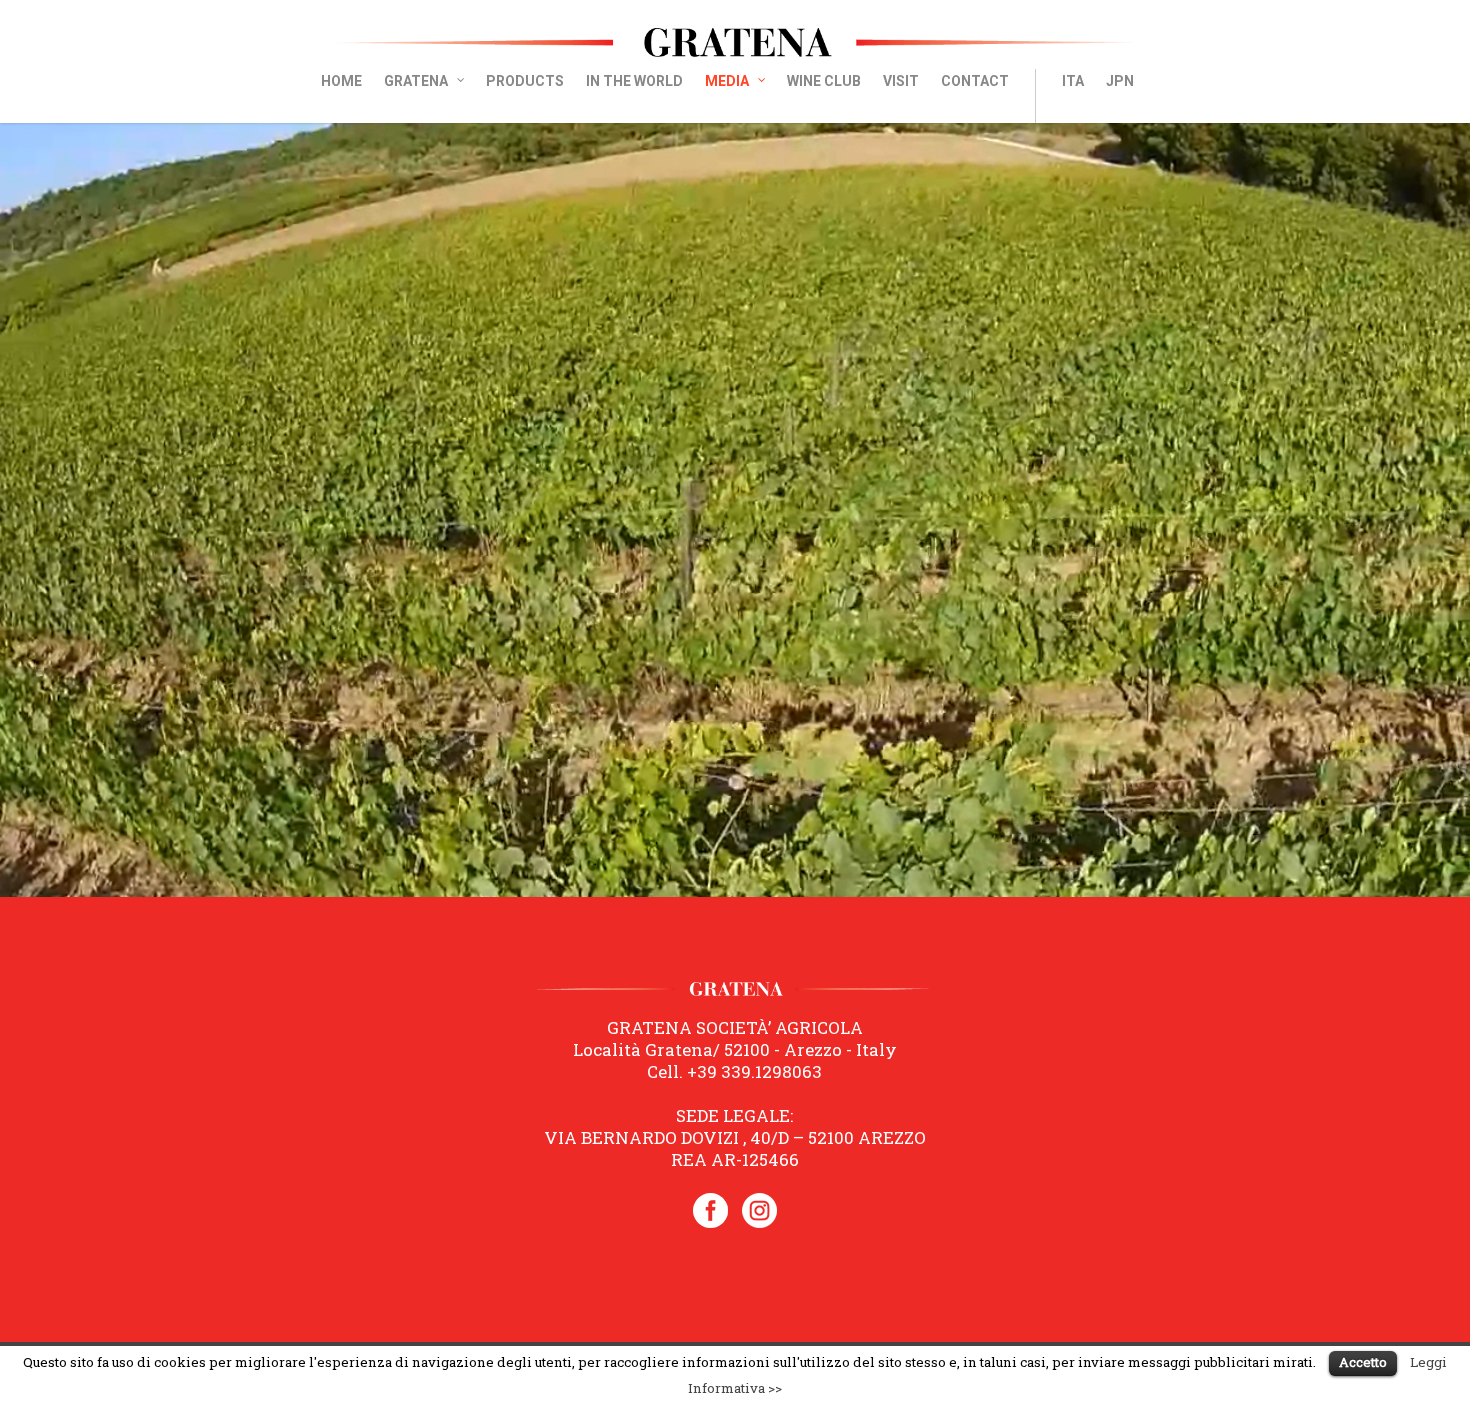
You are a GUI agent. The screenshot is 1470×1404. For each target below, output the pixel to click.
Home (341, 81)
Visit (901, 81)
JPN (1120, 81)
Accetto (1363, 1362)
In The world (634, 81)
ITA (1073, 81)
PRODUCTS (525, 81)
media (727, 81)
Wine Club (824, 81)
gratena (416, 81)
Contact (975, 81)
